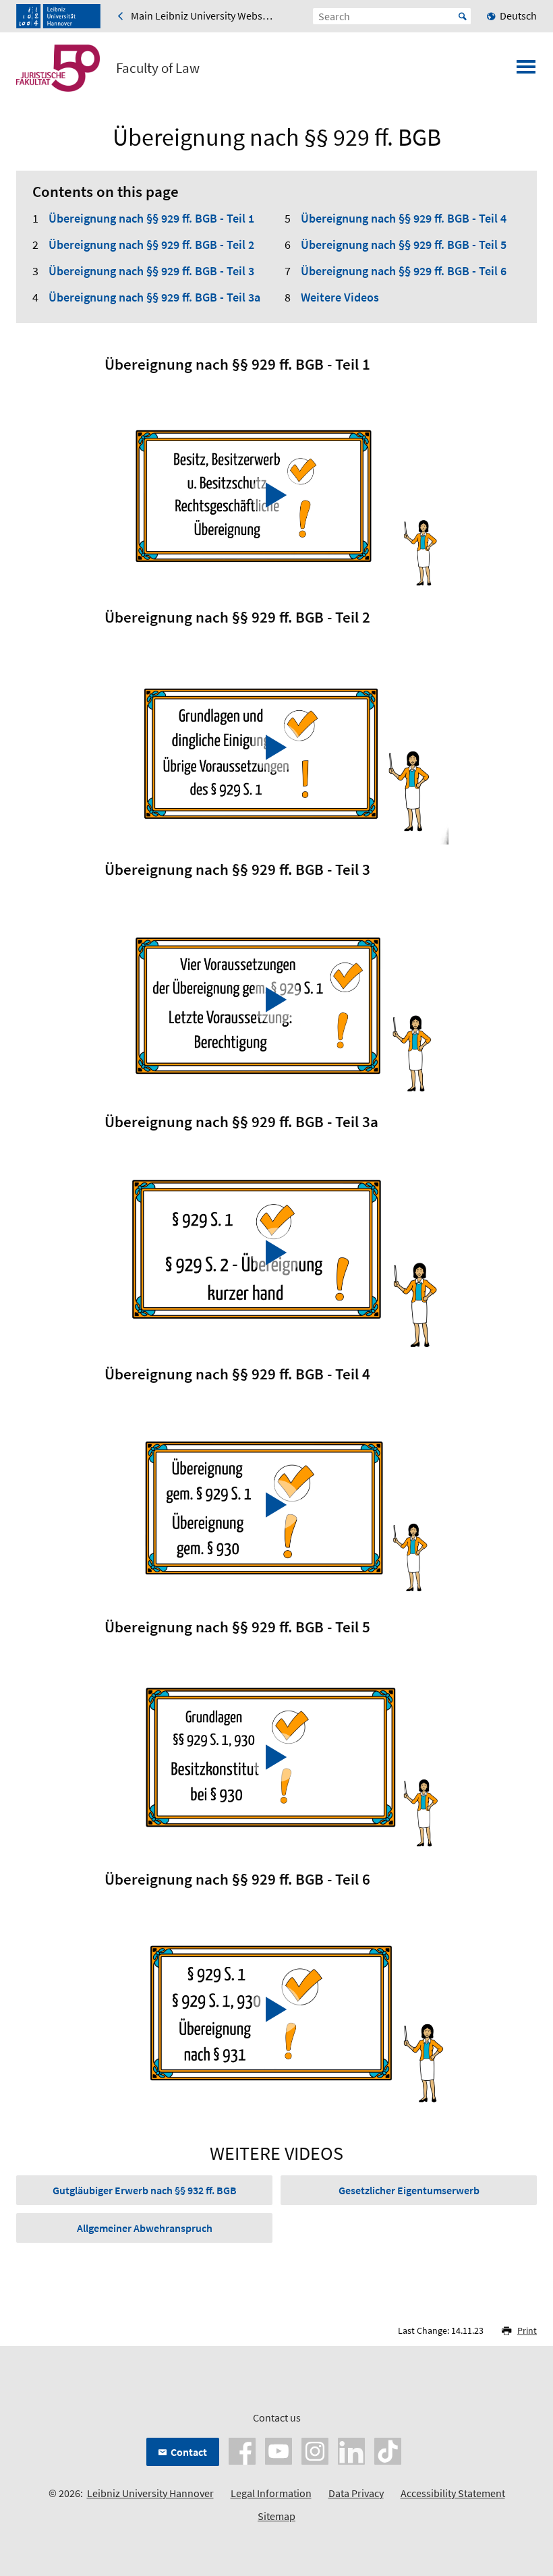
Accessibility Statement (453, 2493)
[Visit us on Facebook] (242, 2450)
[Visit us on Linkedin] (351, 2450)
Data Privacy (356, 2493)
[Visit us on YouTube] (279, 2450)
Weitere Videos (340, 297)
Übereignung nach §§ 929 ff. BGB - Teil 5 (404, 245)
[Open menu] (526, 71)
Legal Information (271, 2493)
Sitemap (276, 2516)
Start (463, 16)
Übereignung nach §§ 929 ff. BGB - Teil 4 (404, 218)
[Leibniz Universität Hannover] (58, 16)
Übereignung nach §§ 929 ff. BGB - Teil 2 (151, 245)
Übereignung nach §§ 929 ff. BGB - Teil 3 (151, 271)
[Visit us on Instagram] (315, 2450)
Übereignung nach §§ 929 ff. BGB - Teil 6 (404, 271)
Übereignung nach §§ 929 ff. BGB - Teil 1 (151, 218)
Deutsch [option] (518, 16)
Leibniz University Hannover (150, 2493)
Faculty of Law (158, 68)
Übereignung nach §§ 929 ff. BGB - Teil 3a (154, 297)
